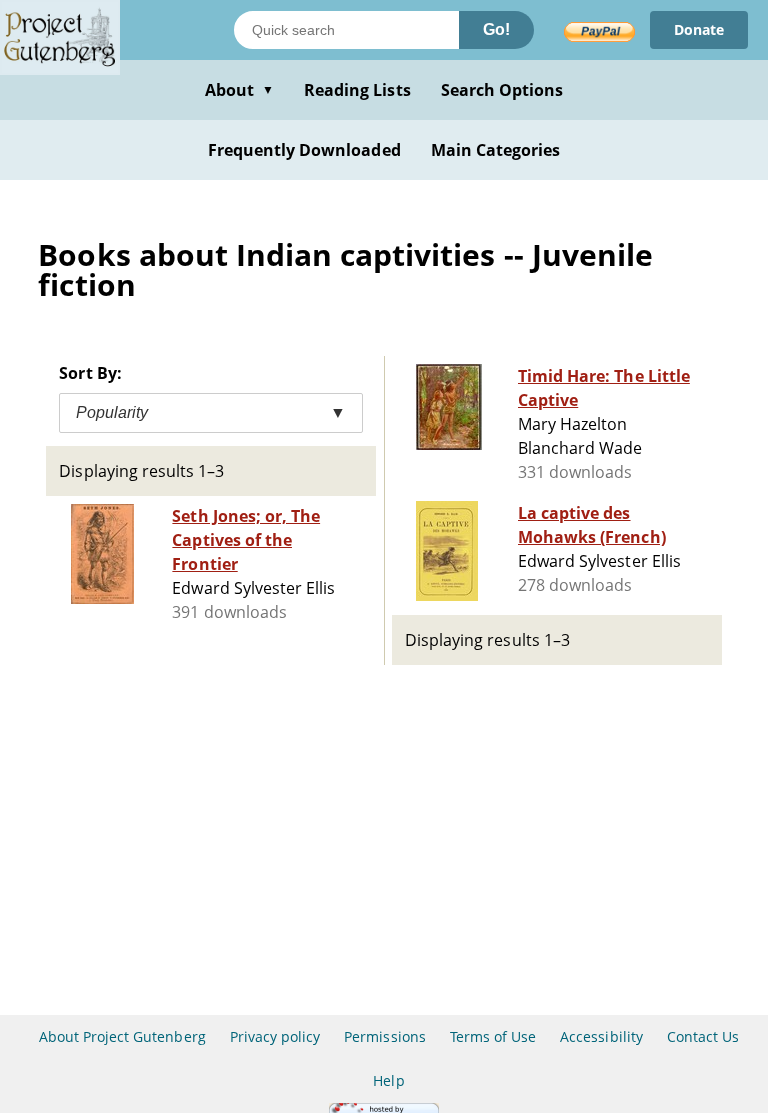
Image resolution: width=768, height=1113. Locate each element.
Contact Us (703, 1036)
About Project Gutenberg (122, 1036)
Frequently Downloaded (304, 150)
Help (388, 1080)
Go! (496, 29)
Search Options (502, 90)
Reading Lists (357, 90)
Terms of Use (493, 1036)
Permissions (384, 1036)
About (239, 90)
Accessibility (601, 1036)
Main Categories (496, 150)
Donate (699, 29)
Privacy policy (275, 1036)
